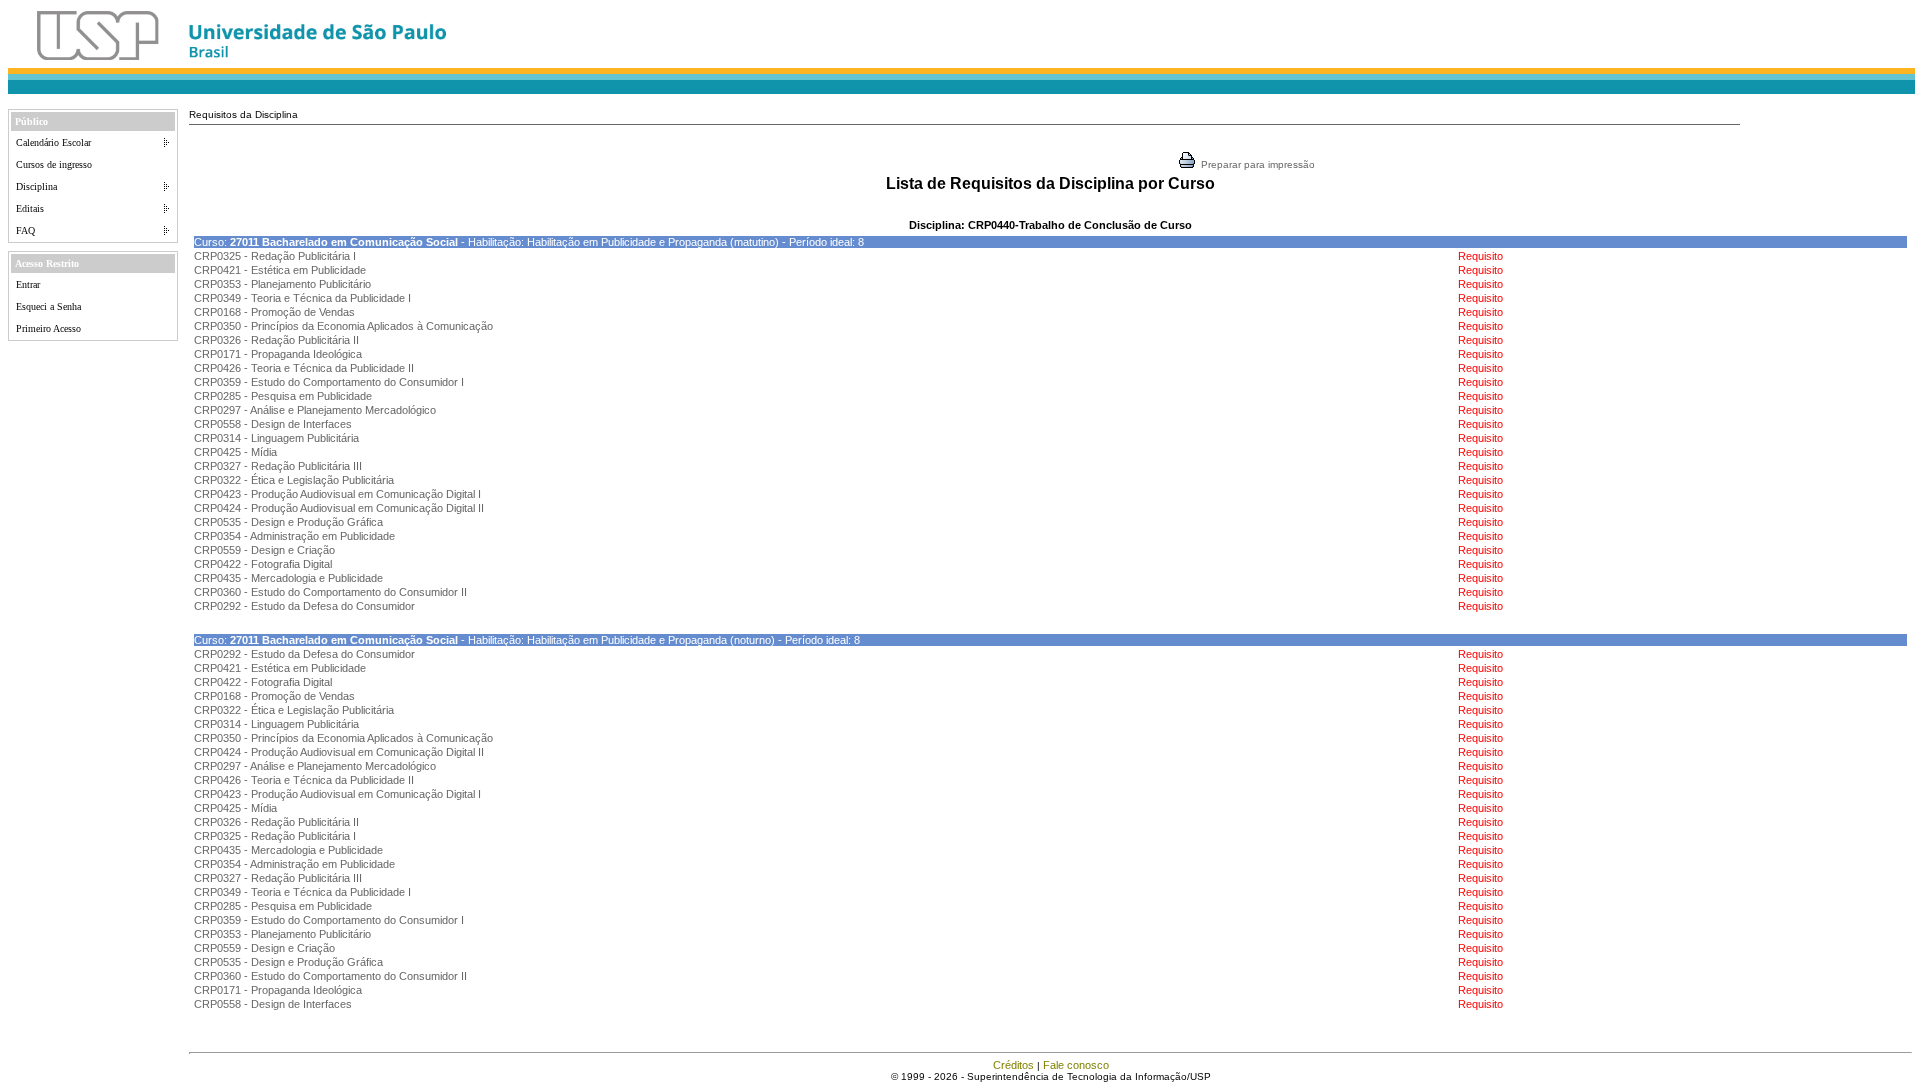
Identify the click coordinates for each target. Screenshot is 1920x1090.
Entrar (28, 284)
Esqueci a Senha (48, 306)
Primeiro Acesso (48, 328)
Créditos (1013, 1065)
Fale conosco (1076, 1065)
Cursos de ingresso (54, 164)
